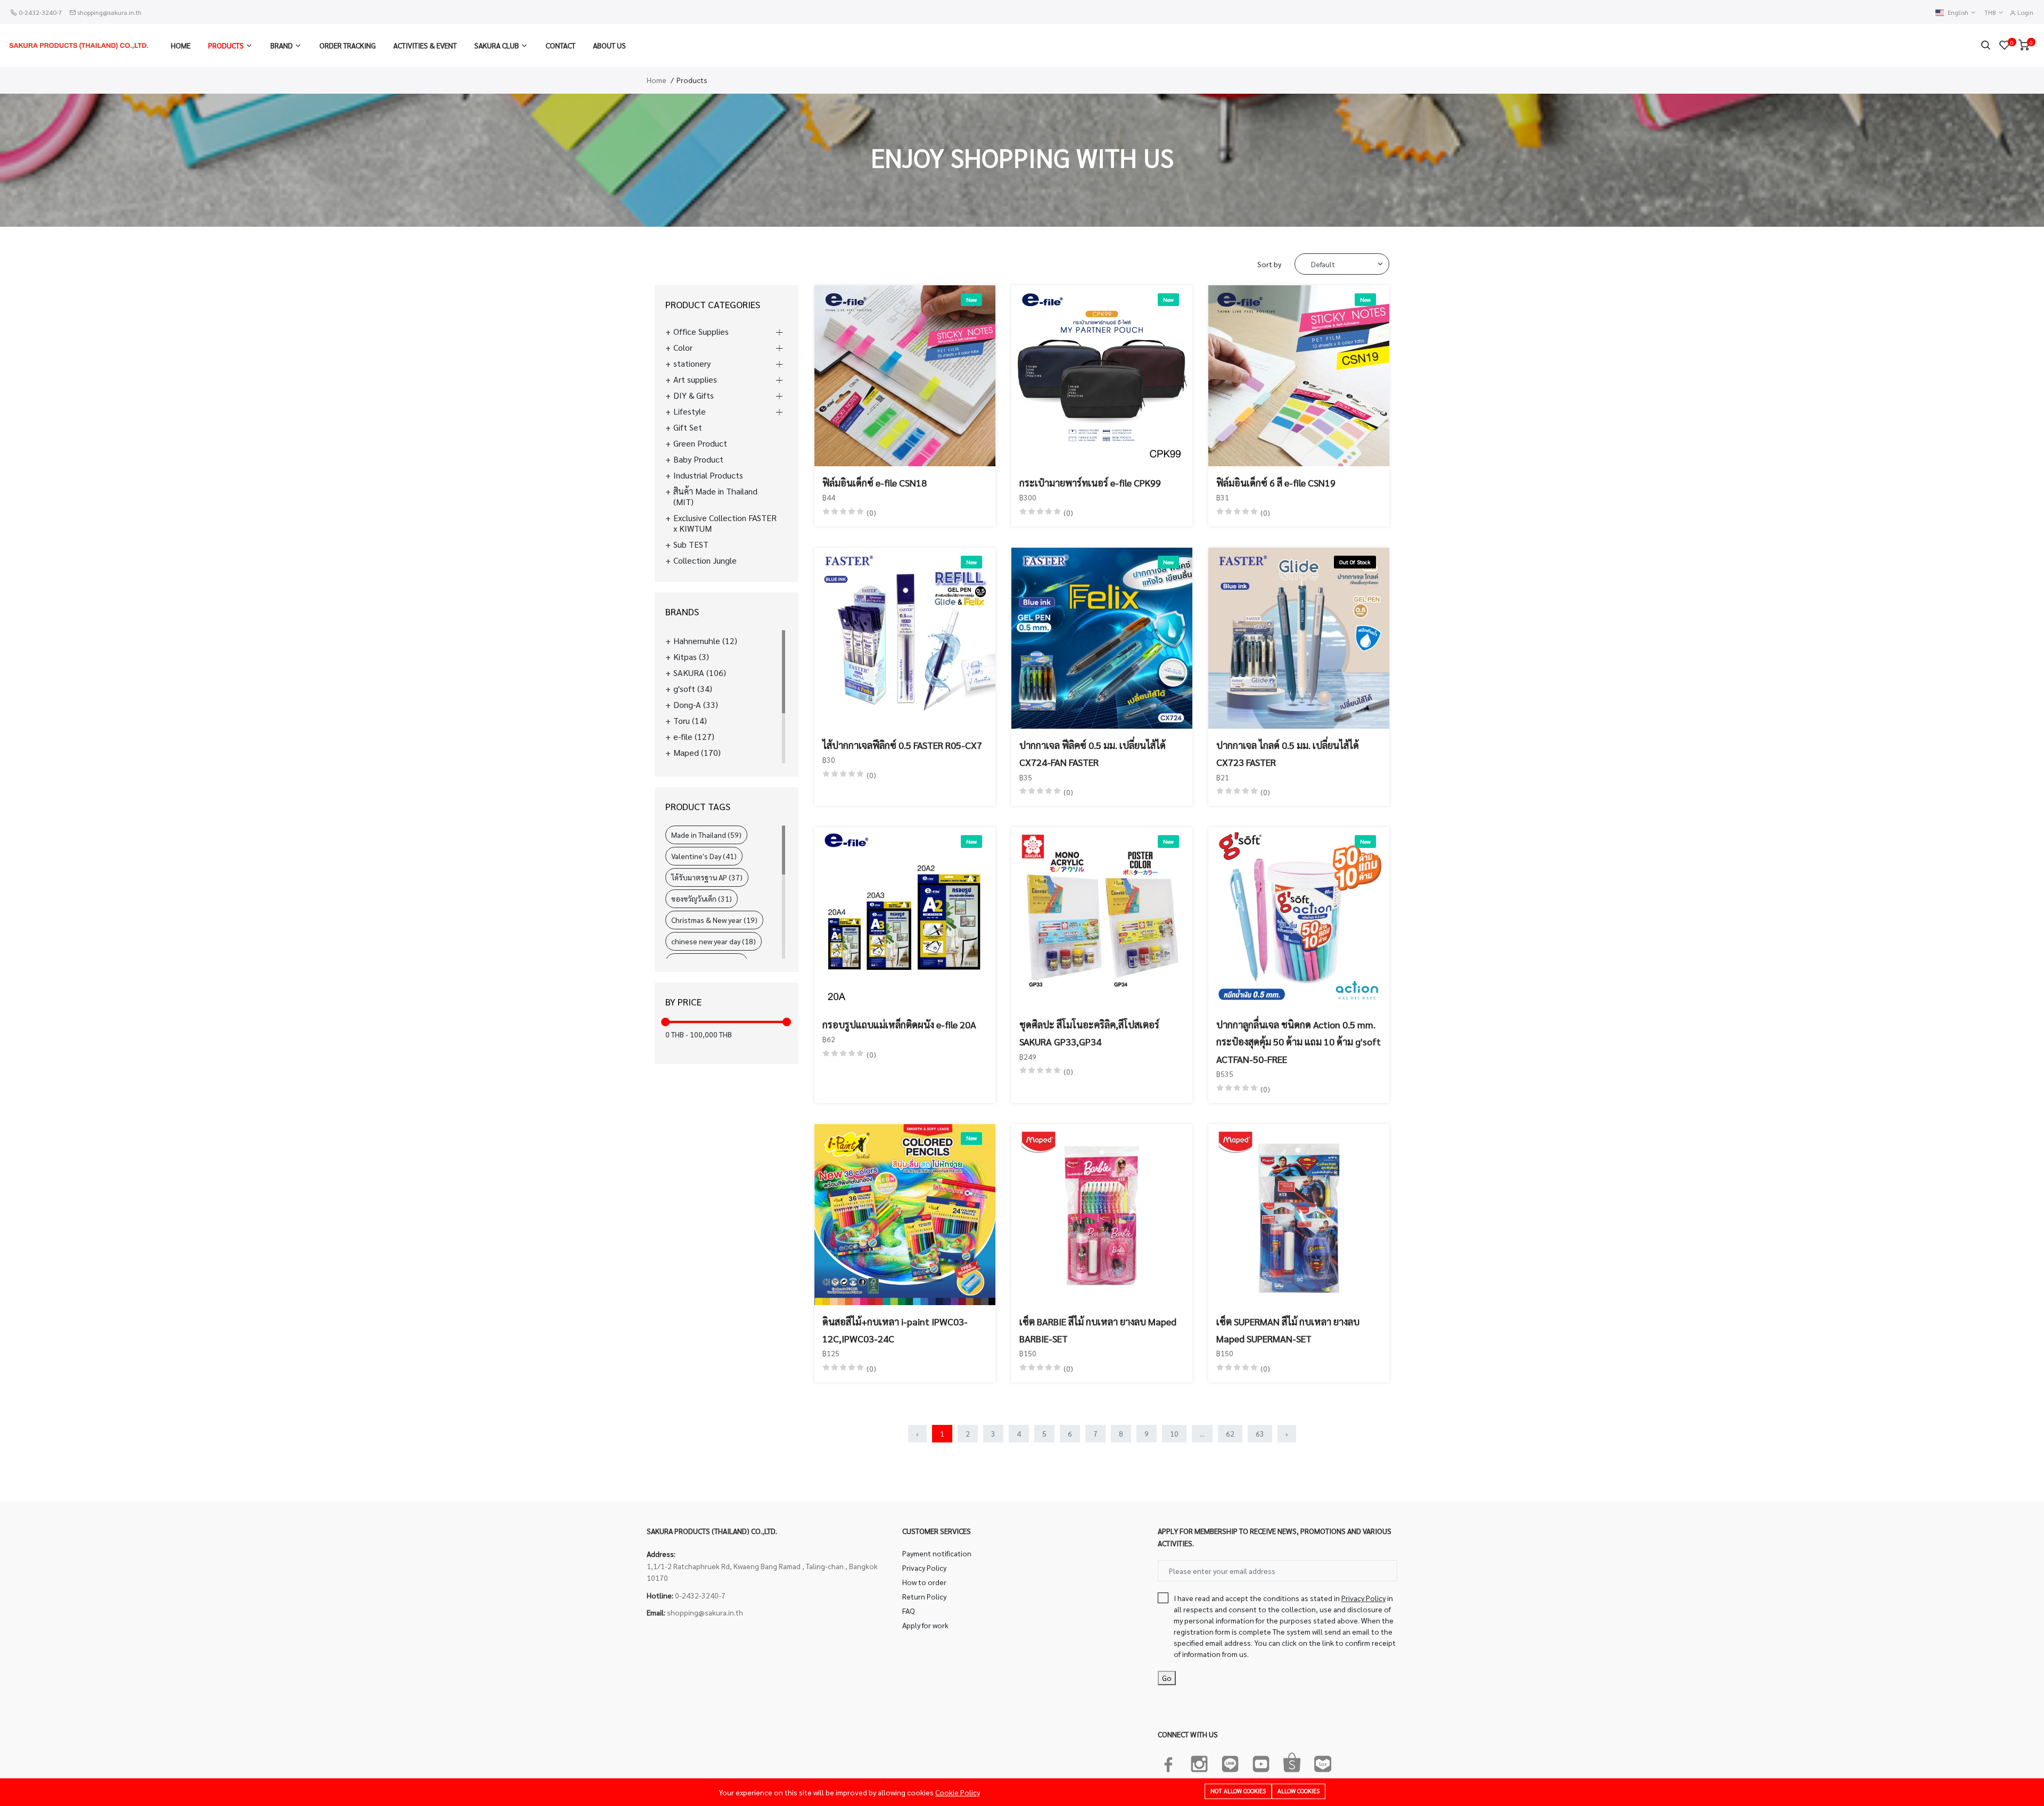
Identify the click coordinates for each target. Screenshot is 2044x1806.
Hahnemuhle (705, 641)
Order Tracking (348, 45)
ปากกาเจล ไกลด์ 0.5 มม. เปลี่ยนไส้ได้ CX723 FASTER (1288, 753)
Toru (690, 721)
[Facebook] (1168, 1762)
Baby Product (698, 459)
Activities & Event (425, 45)
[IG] (1199, 1762)
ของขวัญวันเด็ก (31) (702, 898)
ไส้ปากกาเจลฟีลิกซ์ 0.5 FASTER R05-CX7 (902, 745)
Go (1167, 1678)
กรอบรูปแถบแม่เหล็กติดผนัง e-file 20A (899, 1024)
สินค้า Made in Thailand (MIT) (715, 497)
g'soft (693, 689)
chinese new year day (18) (714, 941)
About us (609, 45)
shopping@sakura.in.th (109, 12)
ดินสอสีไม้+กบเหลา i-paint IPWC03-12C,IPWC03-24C (895, 1330)
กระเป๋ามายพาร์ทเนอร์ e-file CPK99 (1090, 483)
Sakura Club (497, 45)
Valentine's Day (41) (704, 856)
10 (1174, 1433)
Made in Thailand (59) (706, 835)
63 (1260, 1433)
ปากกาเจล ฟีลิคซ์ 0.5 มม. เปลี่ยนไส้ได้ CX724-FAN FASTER (1093, 753)
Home (181, 45)
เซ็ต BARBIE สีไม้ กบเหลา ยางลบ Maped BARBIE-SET (1098, 1330)
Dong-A (696, 705)
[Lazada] (1323, 1762)
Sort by (1269, 264)
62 (1230, 1433)
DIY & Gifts (694, 395)
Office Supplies (701, 332)
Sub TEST (691, 545)
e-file (694, 737)
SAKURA (700, 673)
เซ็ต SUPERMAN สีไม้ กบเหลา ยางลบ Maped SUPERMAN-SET (1288, 1330)
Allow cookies (1299, 1791)
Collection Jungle (705, 560)
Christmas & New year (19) (714, 920)
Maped (697, 753)
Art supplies (695, 380)
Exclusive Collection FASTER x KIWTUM (725, 523)
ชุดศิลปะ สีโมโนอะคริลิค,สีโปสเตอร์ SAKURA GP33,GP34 (1089, 1033)
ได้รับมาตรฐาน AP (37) (707, 877)
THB (1991, 13)
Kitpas (691, 657)
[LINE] (1230, 1762)
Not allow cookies (1238, 1791)
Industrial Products (708, 475)
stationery (692, 364)
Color (683, 348)
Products (226, 45)
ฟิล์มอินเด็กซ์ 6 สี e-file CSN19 (1276, 483)
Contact (561, 45)
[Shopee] (1292, 1762)
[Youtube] (1261, 1762)
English (1959, 13)
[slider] (665, 1022)
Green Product (700, 443)
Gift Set (688, 427)
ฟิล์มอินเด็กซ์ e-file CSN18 (875, 483)
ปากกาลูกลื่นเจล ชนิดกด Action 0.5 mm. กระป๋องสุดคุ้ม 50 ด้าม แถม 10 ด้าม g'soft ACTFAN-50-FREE (1299, 1042)
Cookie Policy (958, 1792)
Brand (282, 45)
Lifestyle (690, 411)
